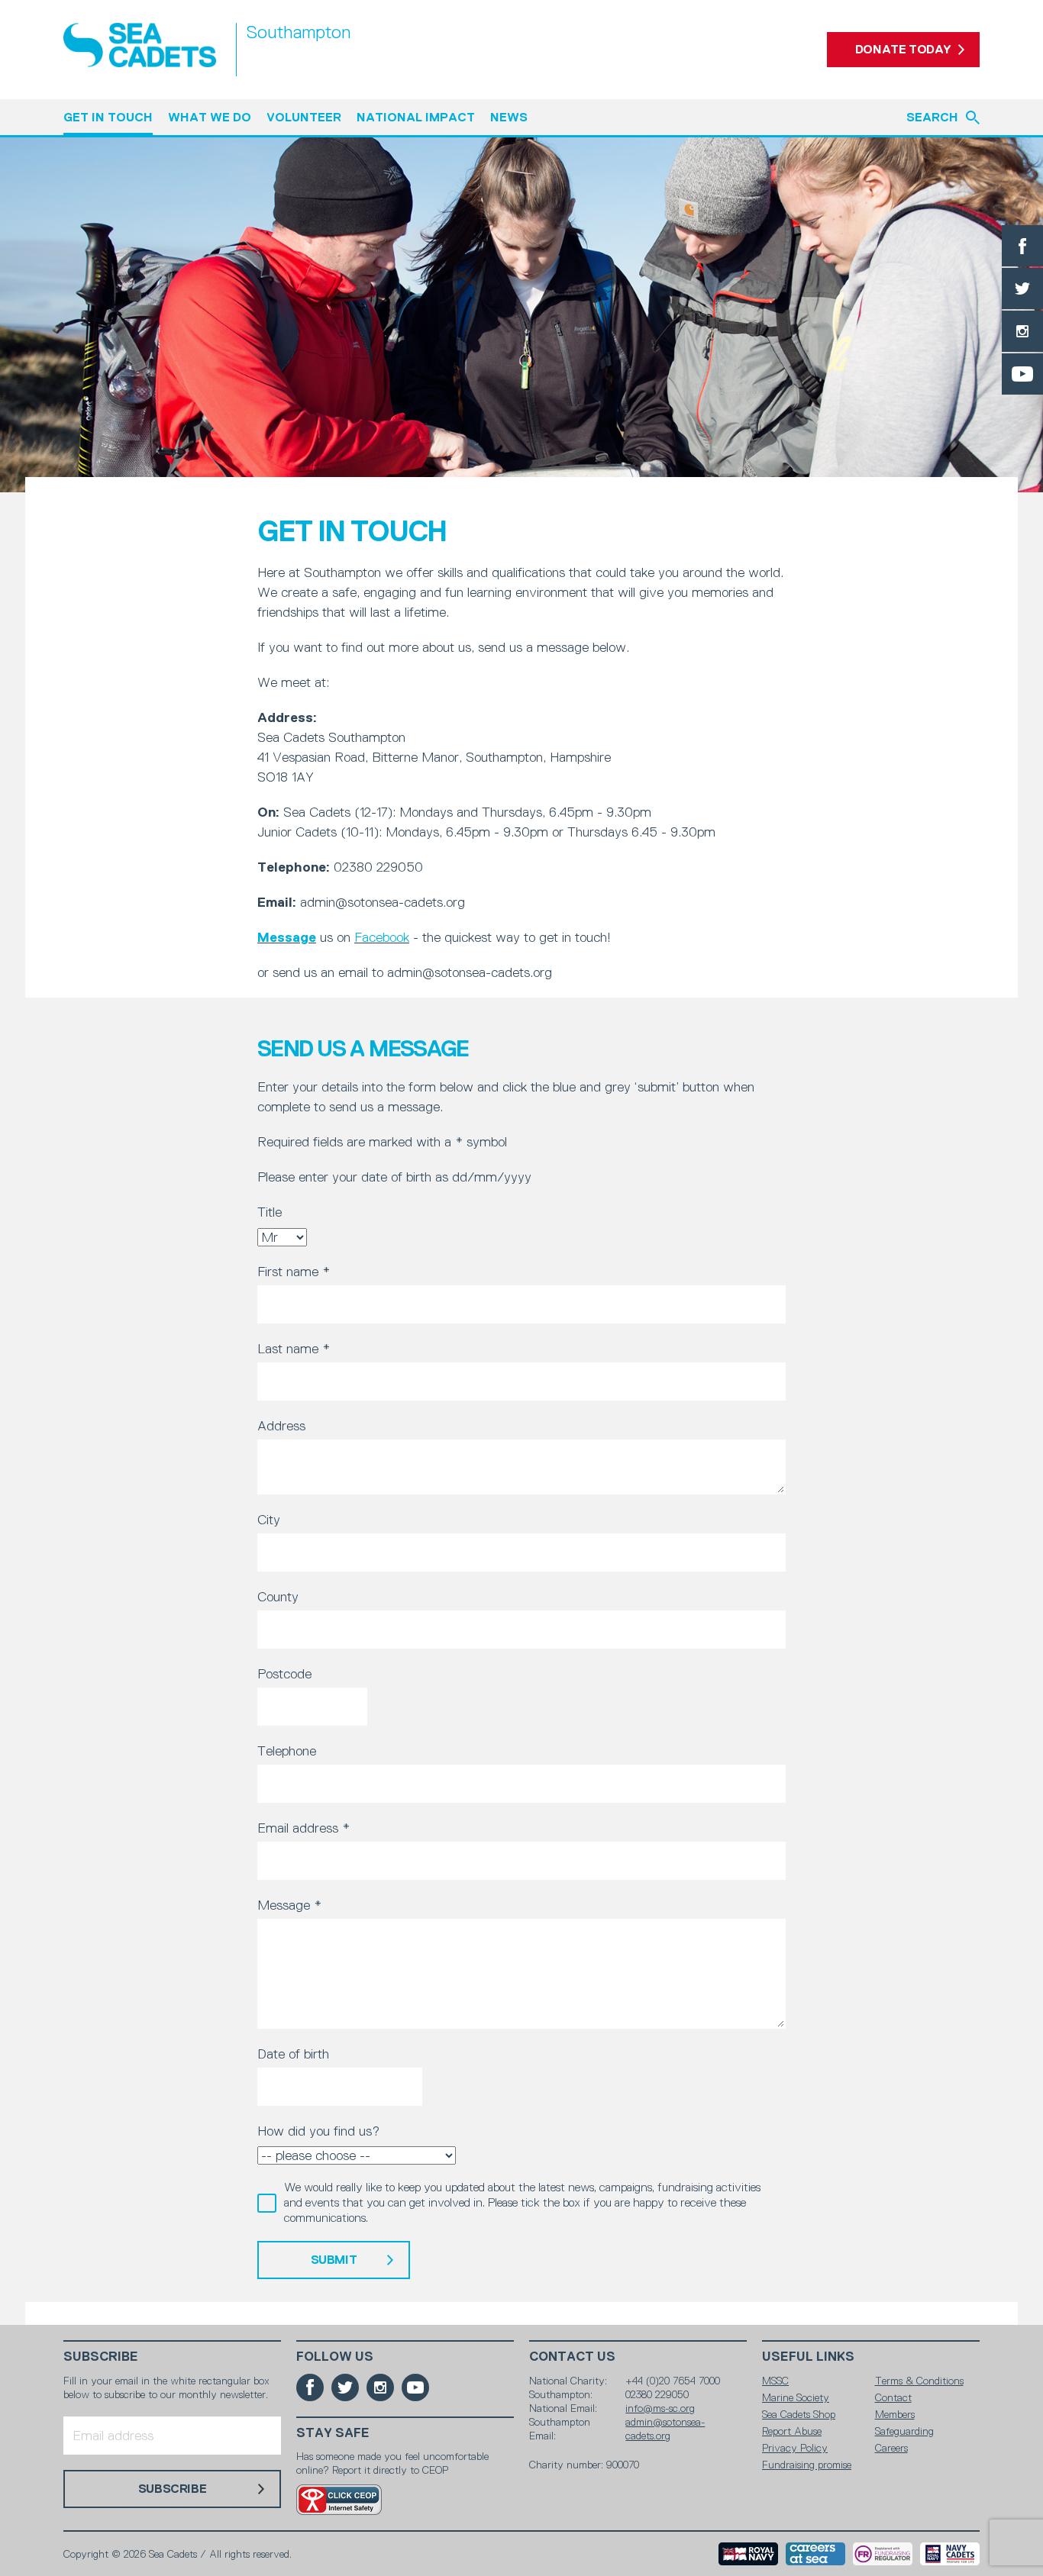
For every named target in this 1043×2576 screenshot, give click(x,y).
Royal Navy (748, 2554)
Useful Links (808, 2357)
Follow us (335, 2357)
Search (932, 117)
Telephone (287, 1751)
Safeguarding (904, 2431)
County (278, 1597)
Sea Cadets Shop (799, 2414)
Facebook (1022, 246)
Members (895, 2414)
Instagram (1022, 331)
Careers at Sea (815, 2554)
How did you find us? (318, 2131)
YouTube (1022, 374)
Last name (294, 1349)
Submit (334, 2260)
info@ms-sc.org (660, 2408)
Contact (893, 2397)
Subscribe (101, 2357)
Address (281, 1426)
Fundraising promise (807, 2465)
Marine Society (796, 2397)
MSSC (775, 2381)
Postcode (284, 1674)
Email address (304, 1828)
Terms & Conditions (919, 2381)
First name (294, 1272)
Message (287, 937)
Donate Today (903, 49)
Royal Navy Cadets (950, 2554)
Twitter (1022, 289)
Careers (891, 2448)
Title (270, 1212)
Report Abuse (792, 2431)
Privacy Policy (795, 2448)
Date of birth (293, 2054)
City (269, 1520)
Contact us (572, 2357)
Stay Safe (333, 2433)
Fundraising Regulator (883, 2554)
